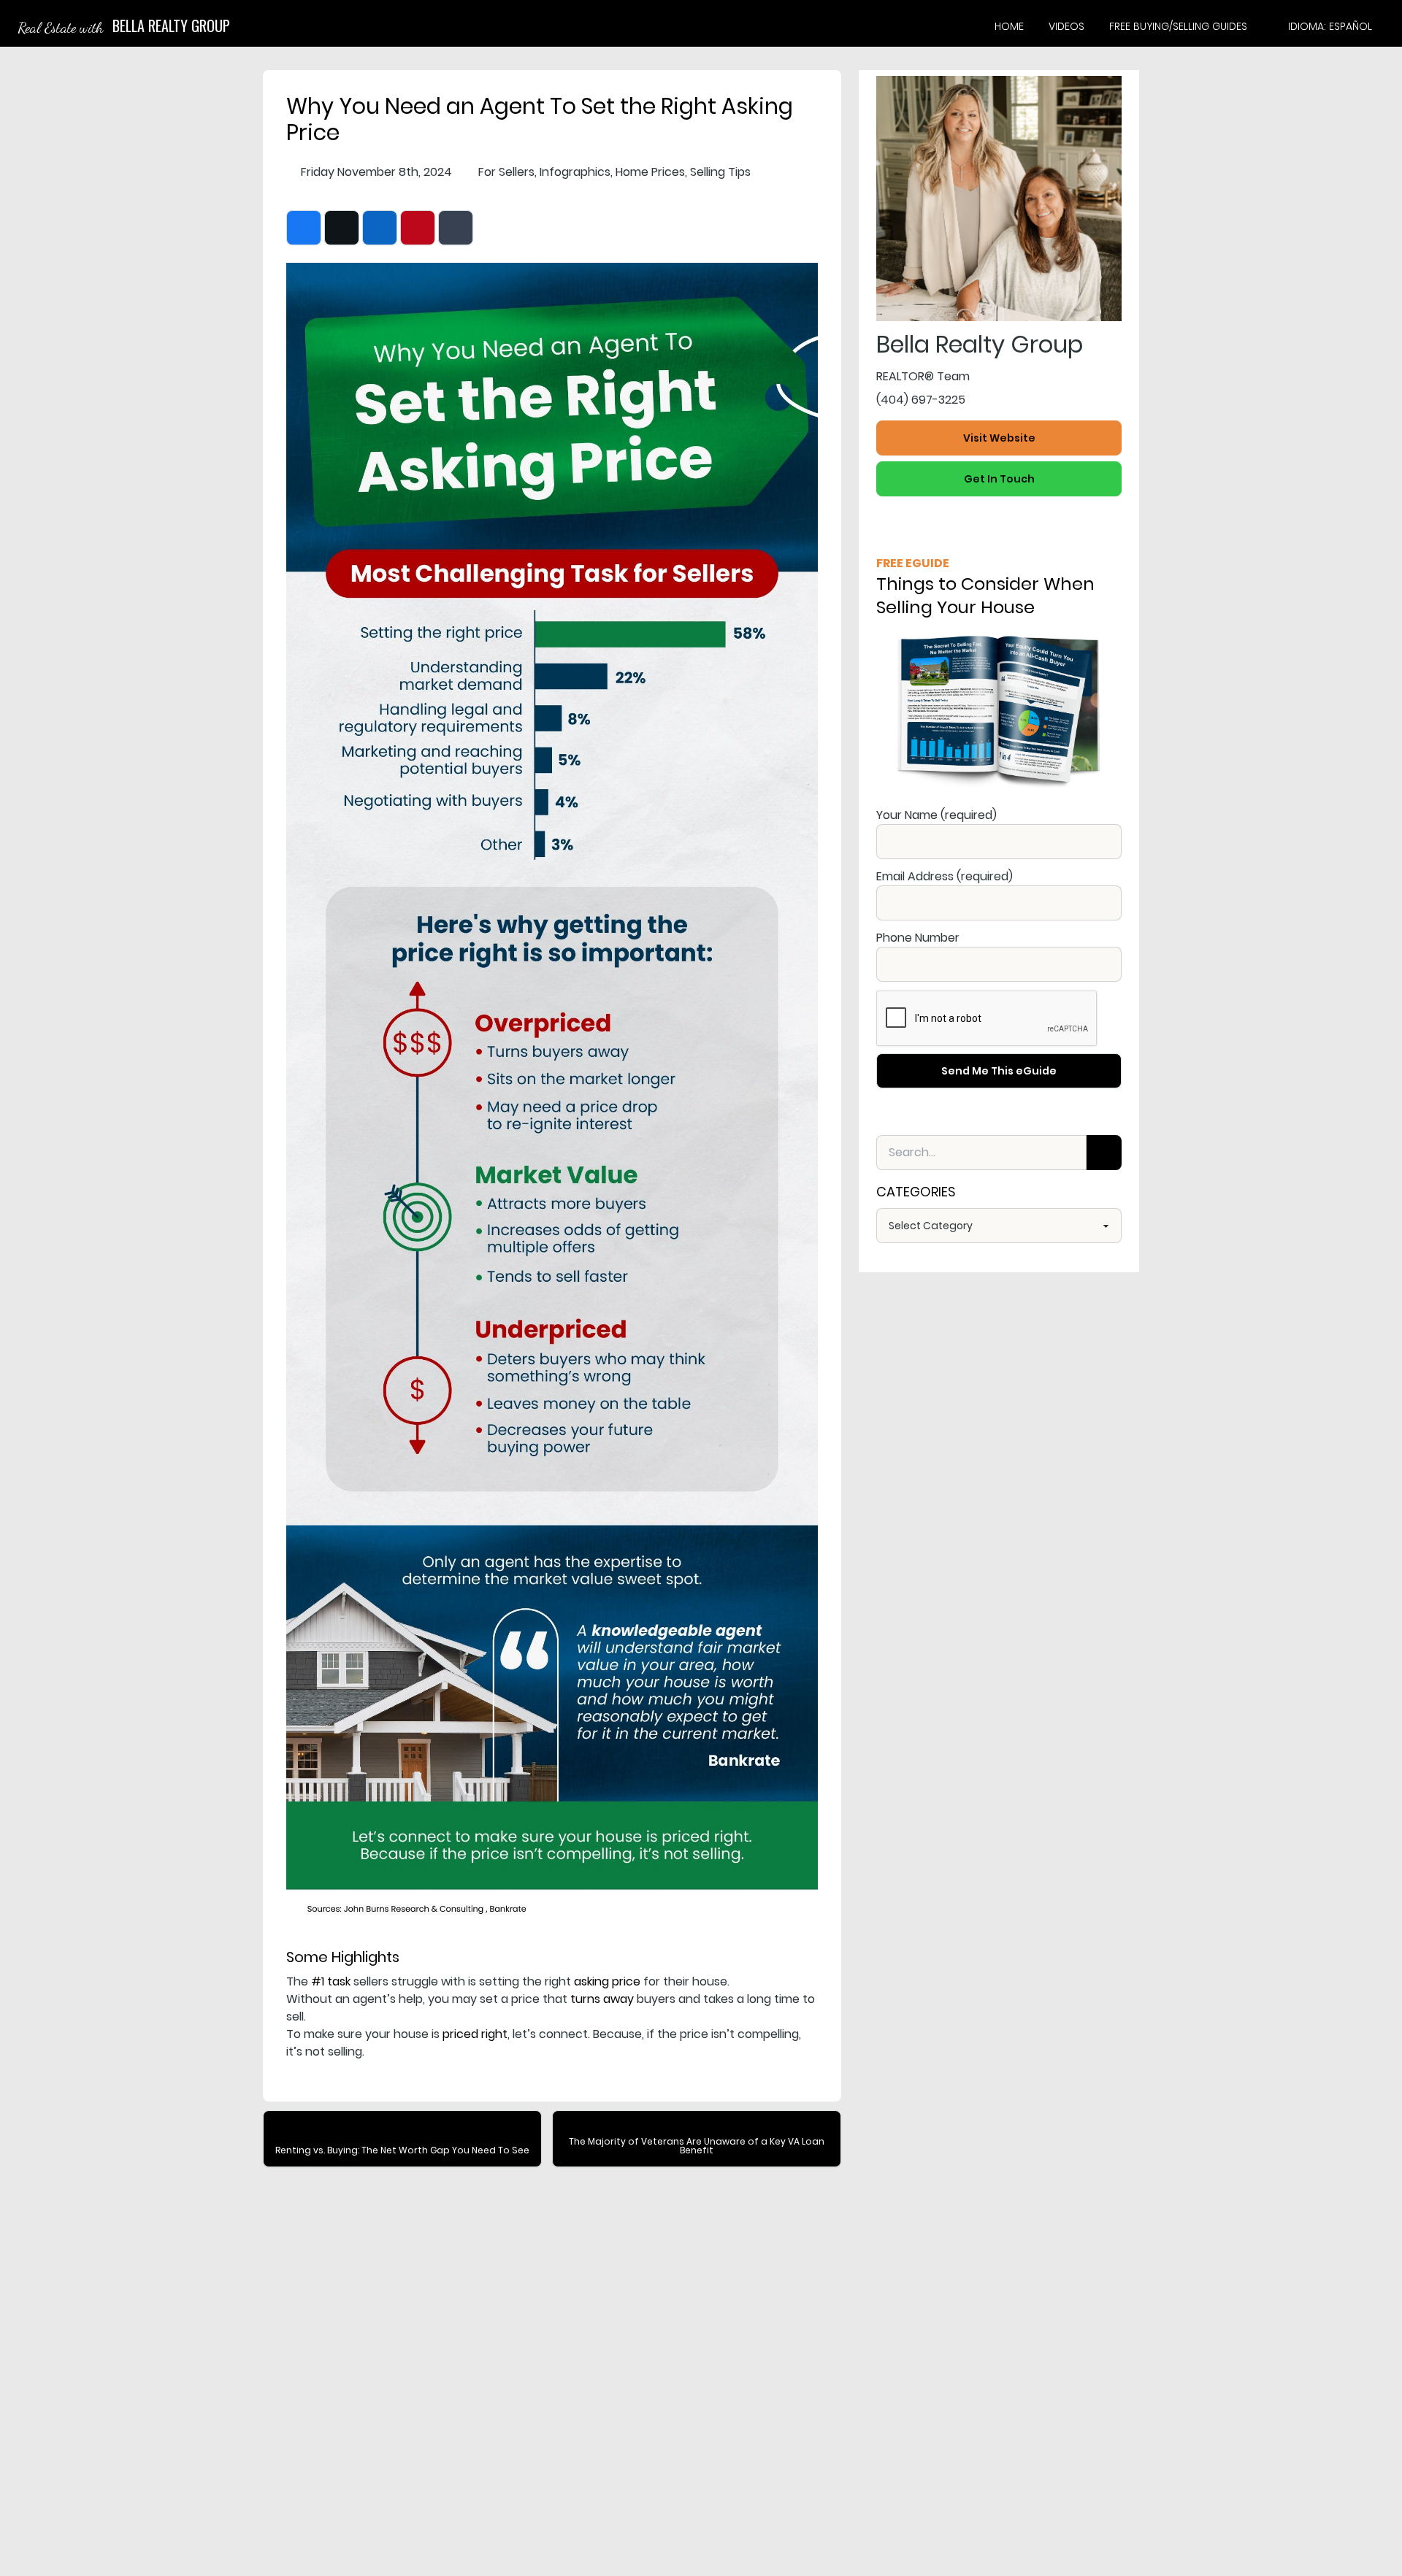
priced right (475, 2034)
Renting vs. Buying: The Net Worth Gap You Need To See (402, 2150)
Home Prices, (651, 172)
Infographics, (576, 172)
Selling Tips (720, 172)
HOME (1009, 26)
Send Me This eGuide (999, 1071)
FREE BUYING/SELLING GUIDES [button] (1178, 26)
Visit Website (999, 438)
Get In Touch (999, 479)
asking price (607, 1981)
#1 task (331, 1981)
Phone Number (918, 938)
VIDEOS (1066, 26)
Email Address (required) (945, 876)
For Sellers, (507, 172)
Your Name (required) (936, 815)
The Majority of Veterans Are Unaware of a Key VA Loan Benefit (697, 2146)
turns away (602, 1999)
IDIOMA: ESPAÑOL (1330, 26)
